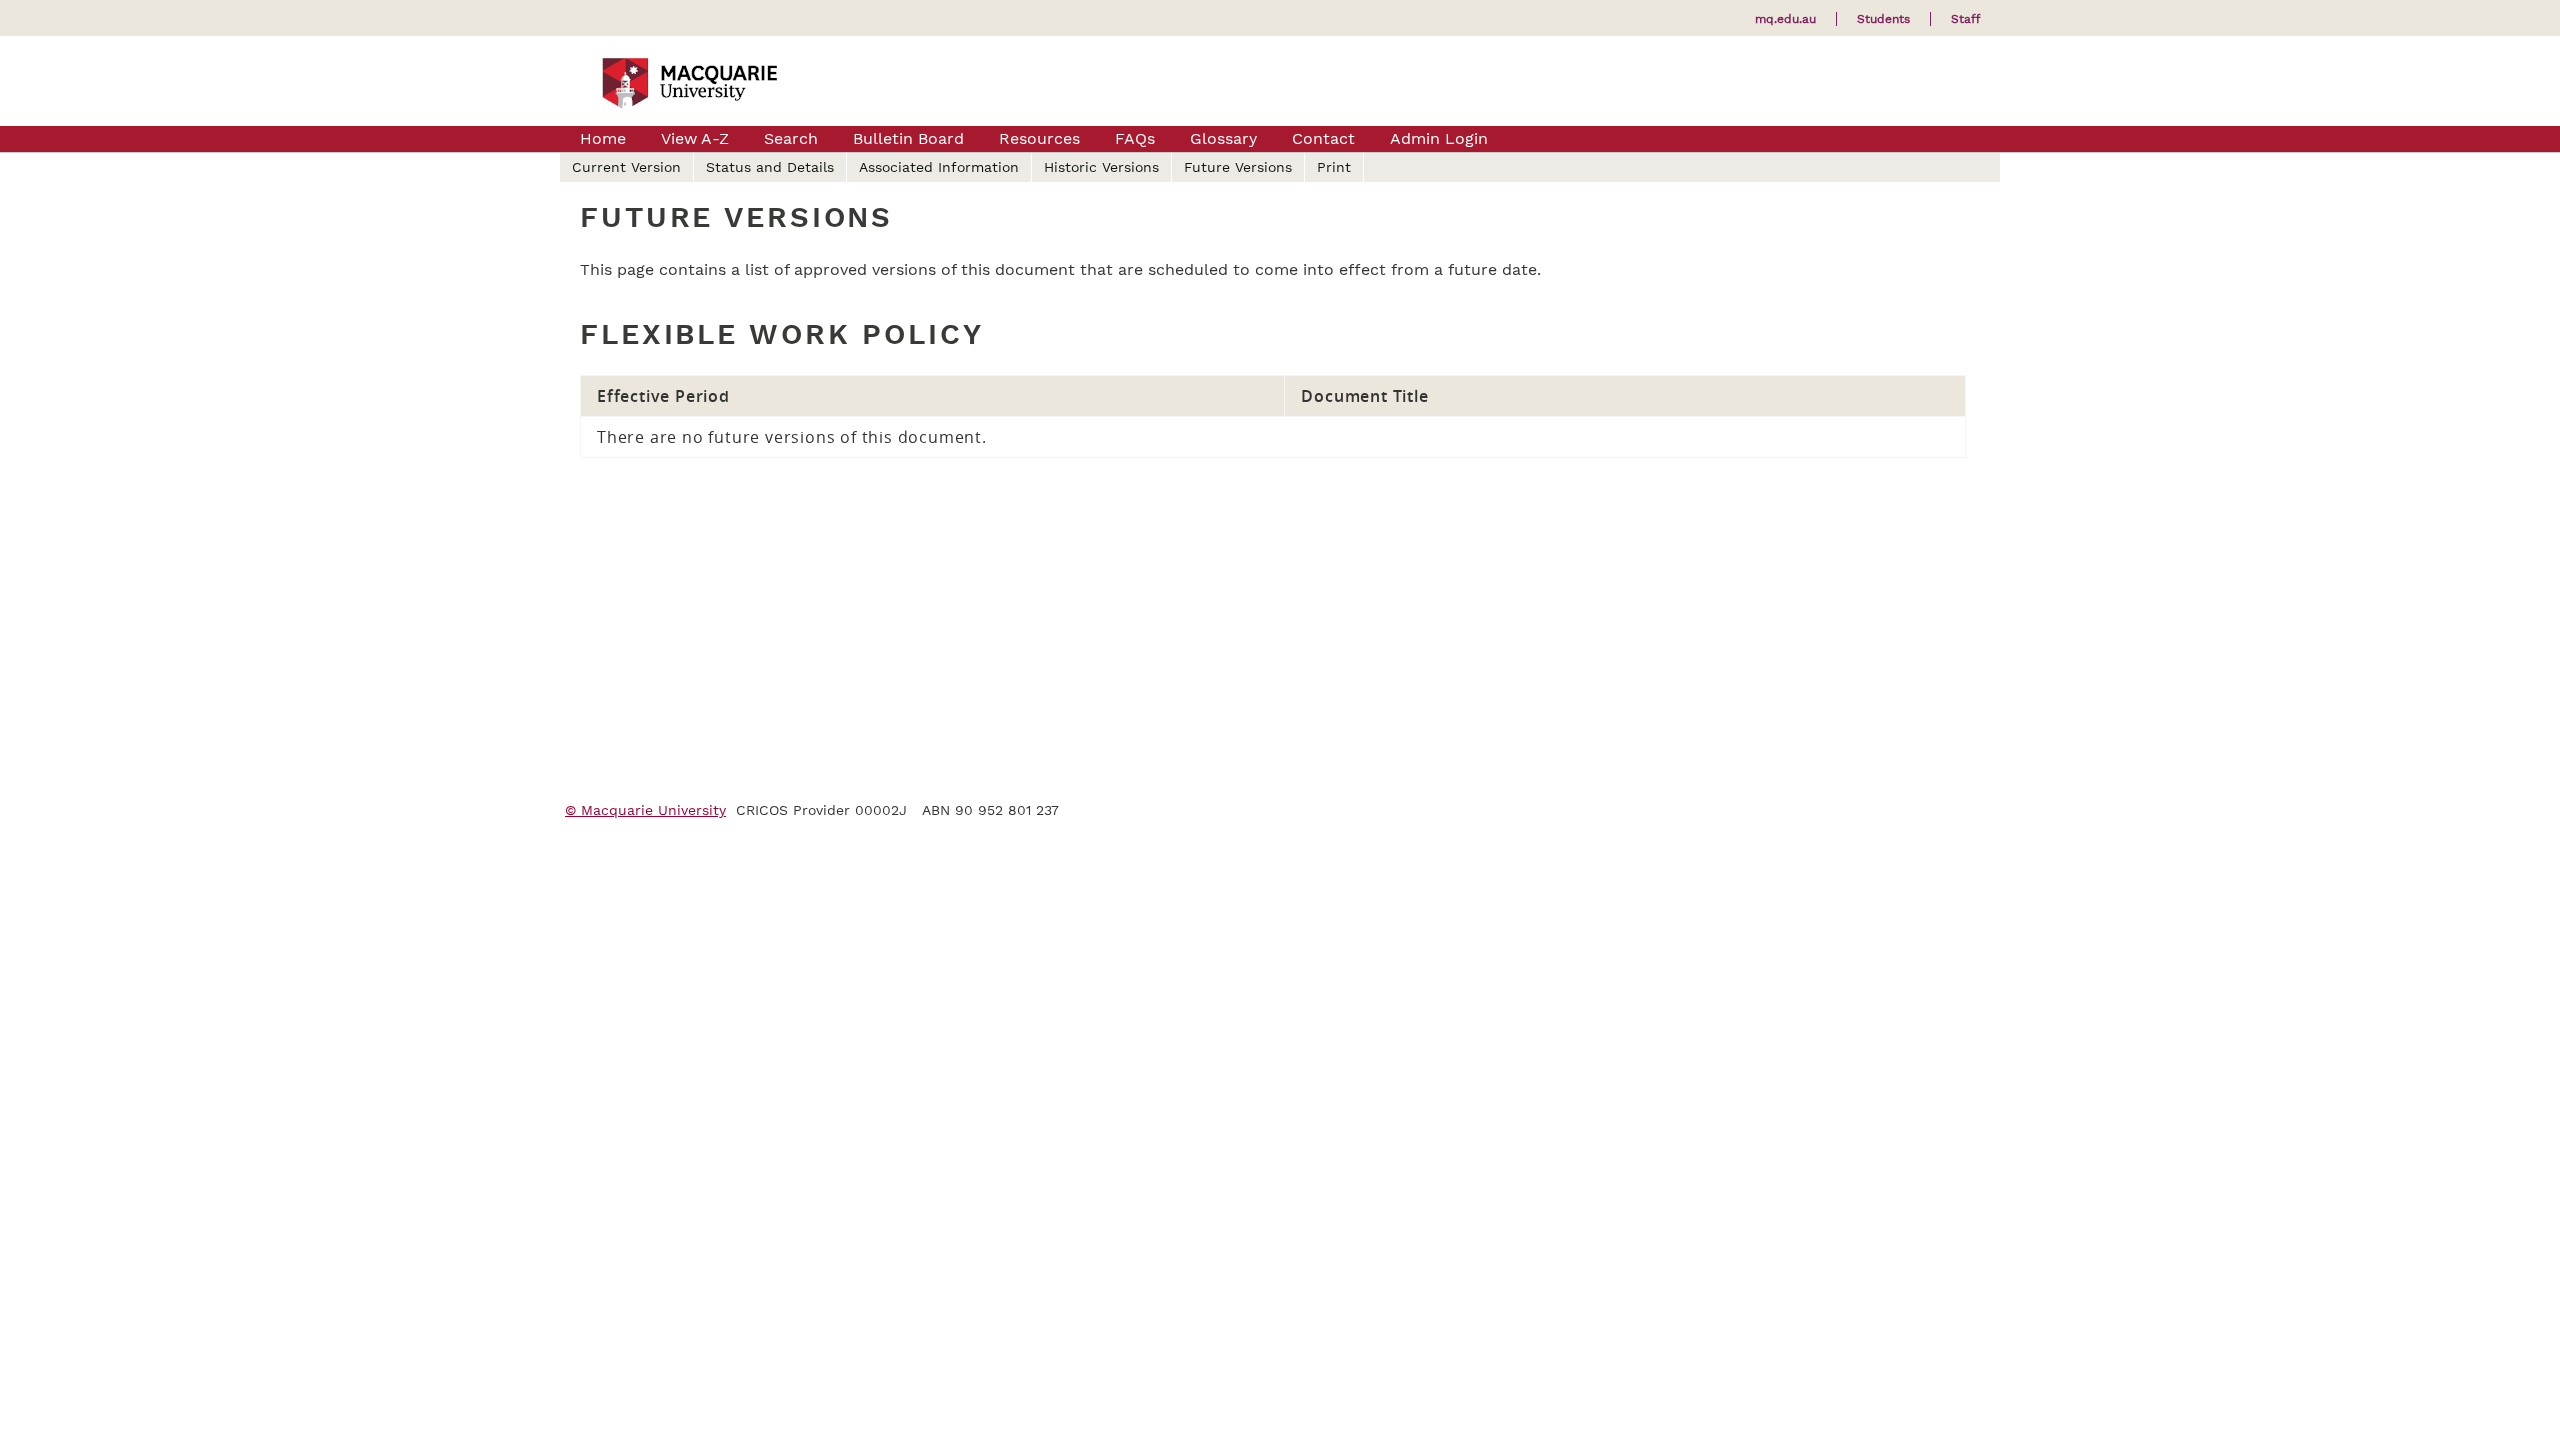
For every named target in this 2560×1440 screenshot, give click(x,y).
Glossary (1223, 138)
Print (1334, 167)
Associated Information (939, 167)
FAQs (1135, 138)
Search (791, 138)
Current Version (626, 167)
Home (603, 138)
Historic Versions (1101, 167)
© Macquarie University (645, 810)
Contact (1323, 138)
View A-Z (695, 138)
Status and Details (770, 167)
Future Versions (1238, 167)
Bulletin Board (908, 138)
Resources (1039, 138)
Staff (1965, 19)
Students (1883, 19)
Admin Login (1439, 138)
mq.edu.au (1785, 19)
